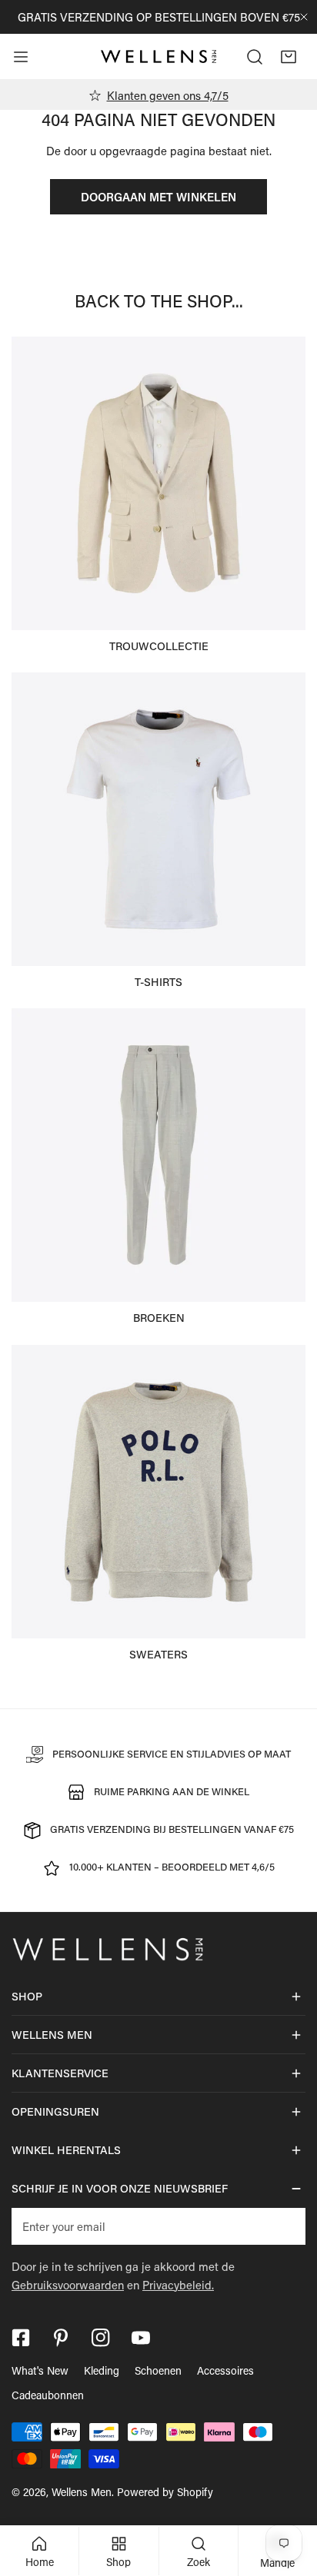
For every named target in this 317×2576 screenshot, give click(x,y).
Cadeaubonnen (48, 2395)
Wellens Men (82, 2492)
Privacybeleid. (178, 2285)
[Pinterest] (61, 2338)
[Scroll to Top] (289, 2495)
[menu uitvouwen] (21, 57)
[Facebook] (21, 2338)
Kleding (102, 2370)
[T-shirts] (158, 819)
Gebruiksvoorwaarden (68, 2285)
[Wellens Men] (158, 57)
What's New (40, 2370)
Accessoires (225, 2370)
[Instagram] (101, 2338)
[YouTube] (141, 2338)
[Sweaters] (158, 1492)
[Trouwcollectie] (158, 483)
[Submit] (285, 2226)
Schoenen (158, 2370)
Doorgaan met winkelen (158, 197)
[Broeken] (158, 1155)
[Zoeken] (255, 57)
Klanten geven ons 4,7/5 (168, 95)
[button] (289, 57)
